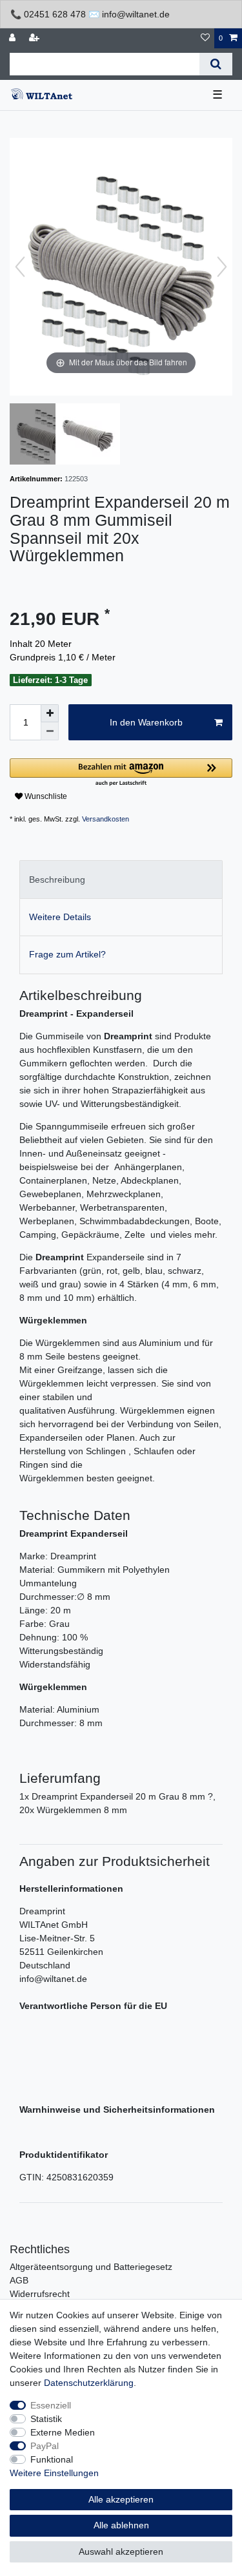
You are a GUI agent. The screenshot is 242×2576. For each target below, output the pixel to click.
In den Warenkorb (146, 722)
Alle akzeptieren (121, 2499)
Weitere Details (60, 917)
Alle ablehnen (121, 2525)
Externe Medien (63, 2432)
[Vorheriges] (20, 267)
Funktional (52, 2459)
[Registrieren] (35, 38)
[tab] (121, 879)
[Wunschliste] (205, 38)
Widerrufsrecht (40, 2294)
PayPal (45, 2446)
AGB (19, 2280)
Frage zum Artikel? (67, 954)
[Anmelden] (14, 38)
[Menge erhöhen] (50, 713)
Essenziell (51, 2405)
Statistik (46, 2419)
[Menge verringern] (50, 731)
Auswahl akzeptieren (121, 2552)
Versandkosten (106, 819)
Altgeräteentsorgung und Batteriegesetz (91, 2267)
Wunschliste (45, 796)
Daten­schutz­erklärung (89, 2383)
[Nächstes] (222, 267)
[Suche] (216, 64)
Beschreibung (57, 879)
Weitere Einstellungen (54, 2473)
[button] (121, 773)
